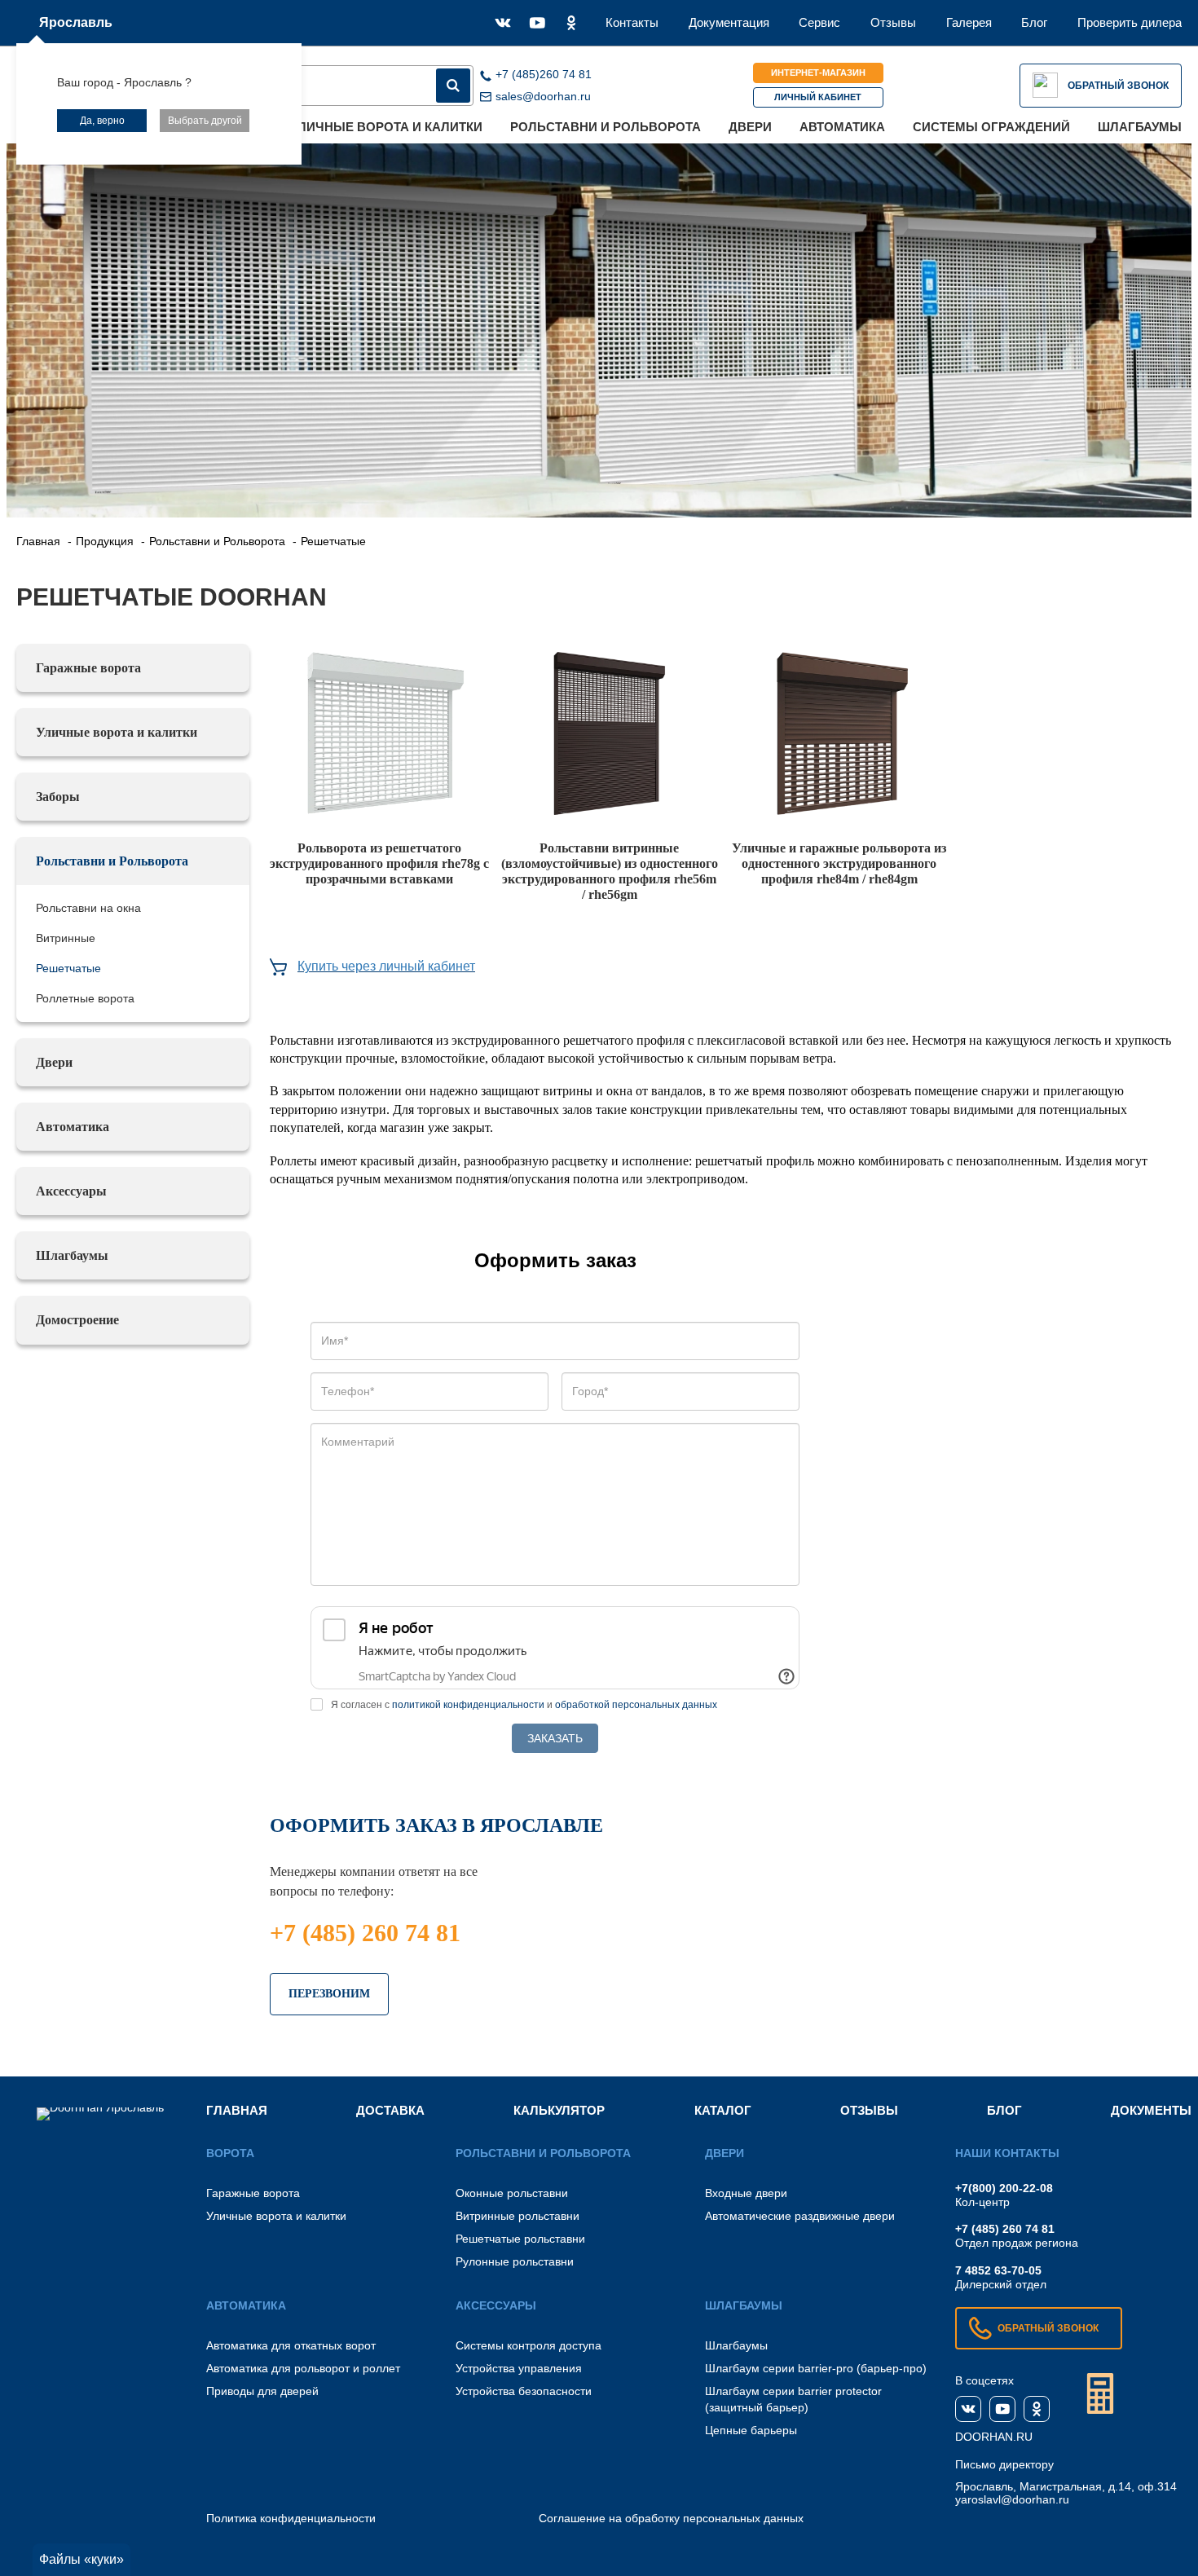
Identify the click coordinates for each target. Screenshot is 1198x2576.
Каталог (723, 2110)
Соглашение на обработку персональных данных (671, 2518)
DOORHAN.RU (994, 2437)
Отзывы (893, 22)
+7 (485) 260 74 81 (365, 1933)
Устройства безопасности (524, 2391)
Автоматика (842, 127)
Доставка (390, 2110)
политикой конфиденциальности (468, 1705)
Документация (729, 22)
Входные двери (746, 2193)
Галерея (969, 22)
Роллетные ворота (85, 998)
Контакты (632, 22)
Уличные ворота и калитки (387, 127)
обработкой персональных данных (636, 1705)
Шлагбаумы (1140, 127)
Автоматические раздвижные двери (800, 2216)
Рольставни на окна (88, 908)
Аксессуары (71, 1191)
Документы (1151, 2110)
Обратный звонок (1118, 86)
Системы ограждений (991, 127)
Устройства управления (519, 2368)
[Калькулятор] (1100, 2393)
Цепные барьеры (751, 2430)
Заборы (58, 797)
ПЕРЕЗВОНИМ (329, 1994)
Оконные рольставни (512, 2193)
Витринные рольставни (518, 2216)
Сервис (819, 22)
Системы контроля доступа (529, 2345)
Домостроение (77, 1320)
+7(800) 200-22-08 (1004, 2188)
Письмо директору (1004, 2464)
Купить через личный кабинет (386, 966)
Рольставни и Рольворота (606, 127)
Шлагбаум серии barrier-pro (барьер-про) (816, 2368)
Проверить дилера (1130, 22)
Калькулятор (559, 2110)
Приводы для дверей (262, 2391)
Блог (1034, 22)
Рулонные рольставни (515, 2261)
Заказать (555, 1738)
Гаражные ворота (88, 668)
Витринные (66, 938)
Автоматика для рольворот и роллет (303, 2368)
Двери (750, 127)
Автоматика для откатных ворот (291, 2345)
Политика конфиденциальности (291, 2518)
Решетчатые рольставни (520, 2239)
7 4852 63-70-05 (998, 2270)
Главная (237, 2110)
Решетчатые (68, 968)
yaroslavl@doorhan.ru (1012, 2499)
